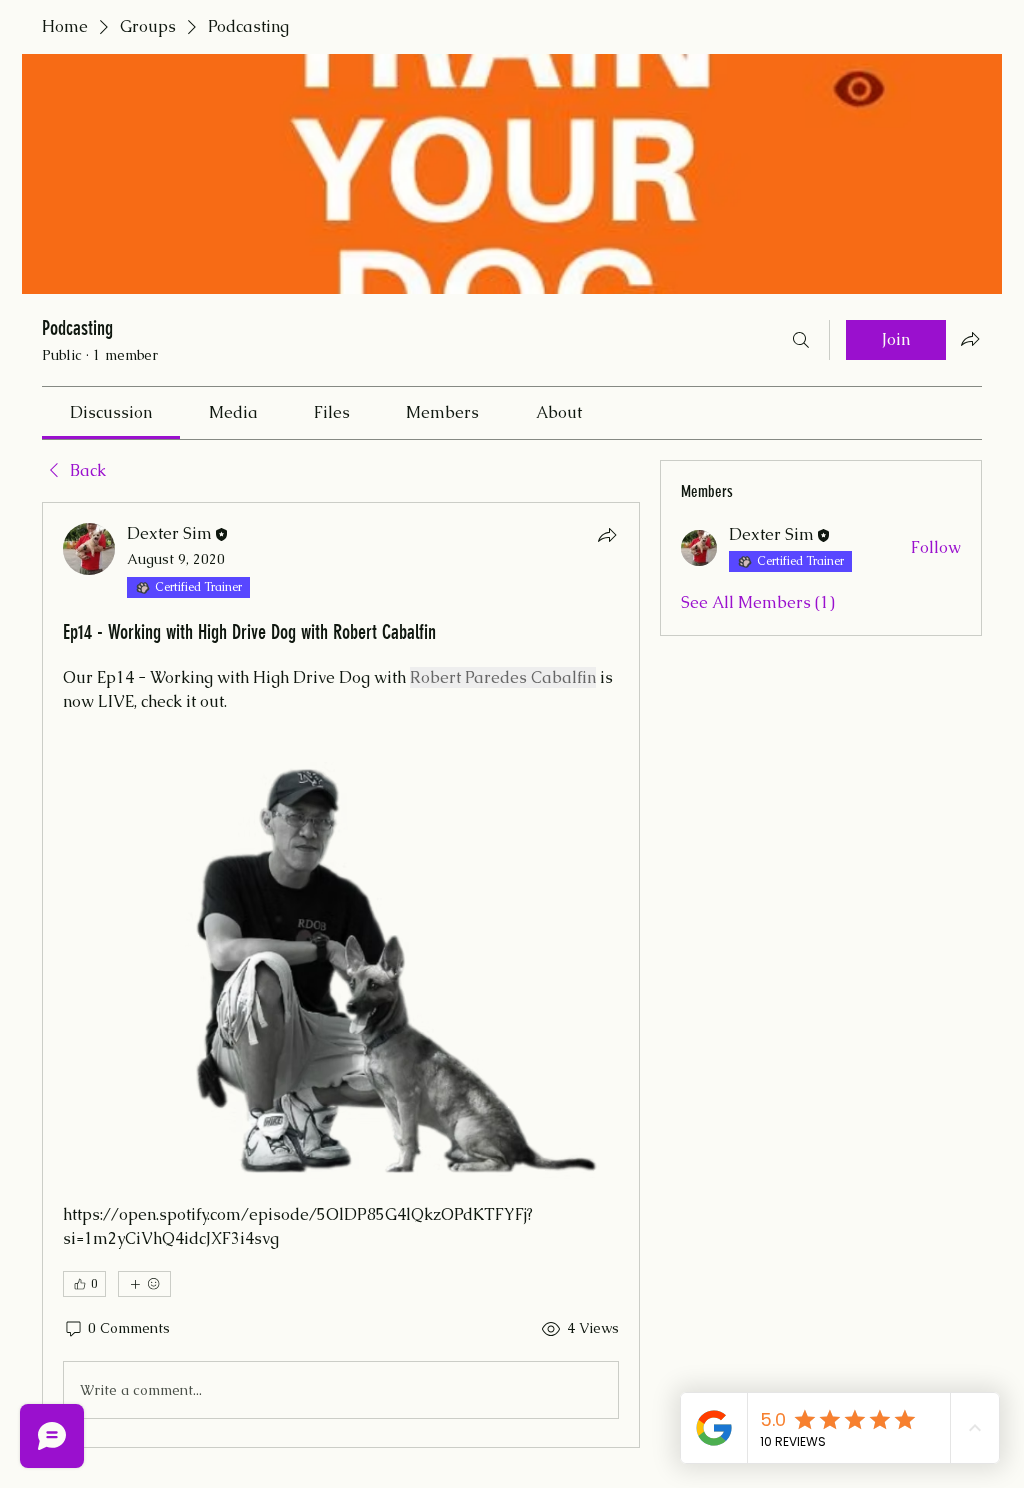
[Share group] (970, 339)
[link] (111, 412)
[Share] (607, 535)
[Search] (801, 340)
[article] (341, 975)
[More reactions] (144, 1284)
